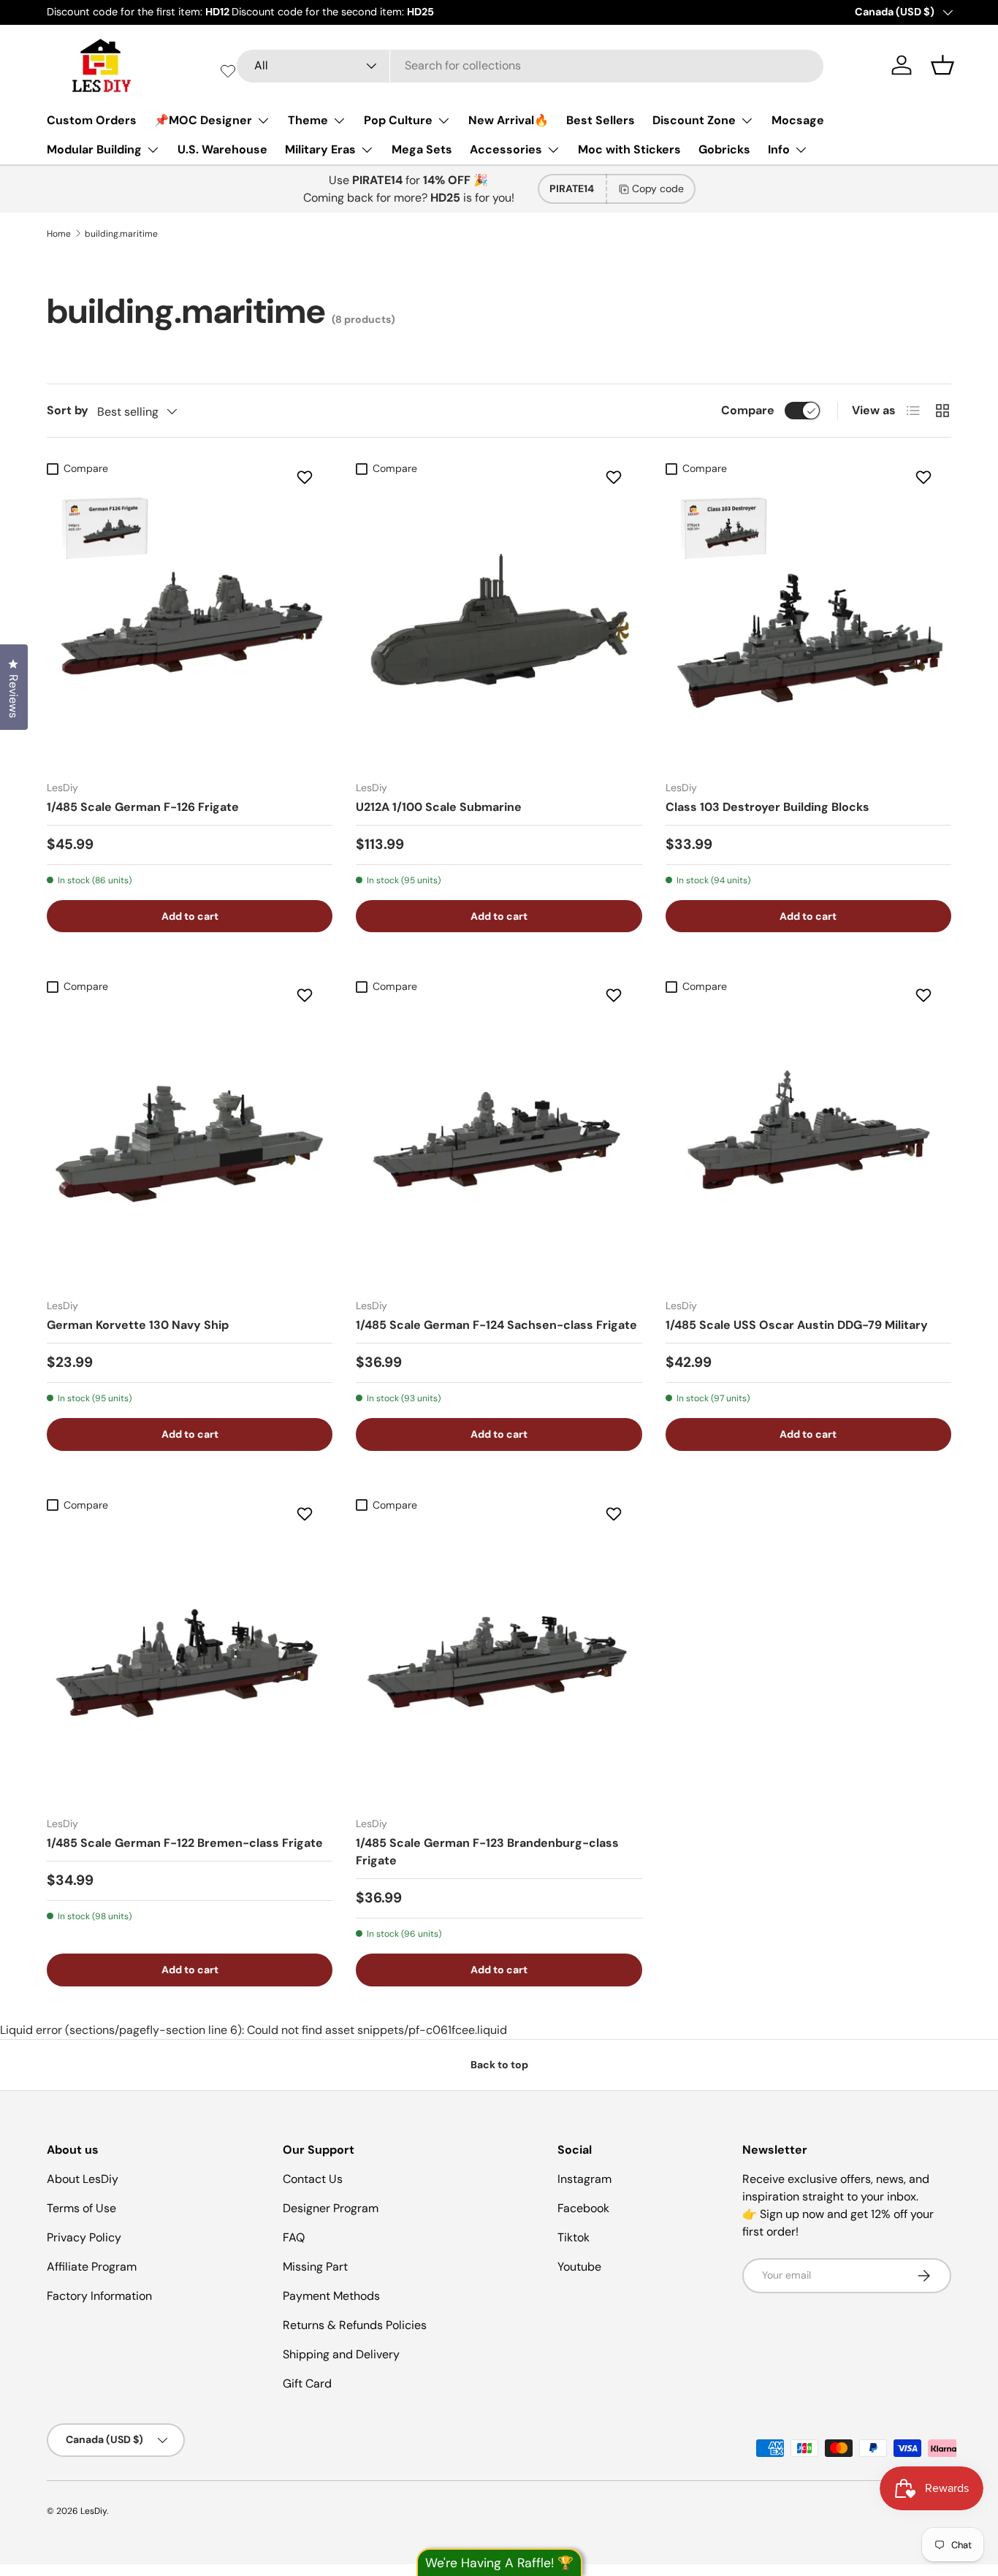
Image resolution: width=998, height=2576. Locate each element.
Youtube (579, 2267)
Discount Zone (694, 120)
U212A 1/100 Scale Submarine (439, 807)
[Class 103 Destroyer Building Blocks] (808, 625)
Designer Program (331, 2208)
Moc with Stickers (629, 149)
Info (779, 149)
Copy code (658, 188)
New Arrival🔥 (508, 120)
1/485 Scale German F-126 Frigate (143, 807)
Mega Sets (422, 149)
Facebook (583, 2208)
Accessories (506, 149)
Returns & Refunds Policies (355, 2325)
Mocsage (798, 120)
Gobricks (724, 149)
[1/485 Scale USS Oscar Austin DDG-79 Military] (808, 1144)
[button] (942, 65)
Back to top (499, 2065)
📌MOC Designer (203, 120)
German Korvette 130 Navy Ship (138, 1325)
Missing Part (315, 2267)
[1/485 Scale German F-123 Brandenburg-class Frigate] (499, 1662)
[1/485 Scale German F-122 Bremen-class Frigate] (190, 1662)
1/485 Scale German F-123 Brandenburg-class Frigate (487, 1852)
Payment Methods (331, 2296)
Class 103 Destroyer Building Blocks (767, 807)
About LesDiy (83, 2179)
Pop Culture (398, 120)
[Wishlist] (228, 71)
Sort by (68, 410)
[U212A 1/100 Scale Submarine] (499, 625)
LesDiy (94, 2511)
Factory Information (99, 2296)
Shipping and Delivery (341, 2354)
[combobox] (530, 65)
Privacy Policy (84, 2237)
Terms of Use (81, 2208)
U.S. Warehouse (222, 149)
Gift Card (307, 2383)
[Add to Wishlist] (306, 477)
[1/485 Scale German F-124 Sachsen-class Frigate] (499, 1144)
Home (59, 234)
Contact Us (313, 2179)
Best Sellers (601, 120)
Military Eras (320, 149)
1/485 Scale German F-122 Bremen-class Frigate (185, 1843)
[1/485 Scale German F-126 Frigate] (190, 625)
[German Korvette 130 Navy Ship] (190, 1144)
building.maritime (121, 234)
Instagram (584, 2179)
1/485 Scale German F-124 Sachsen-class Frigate (496, 1325)
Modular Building (94, 149)
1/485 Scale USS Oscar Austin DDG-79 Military (797, 1325)
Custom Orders (92, 120)
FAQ (294, 2237)
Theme (308, 120)
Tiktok (574, 2237)
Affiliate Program (92, 2267)
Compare (748, 410)
